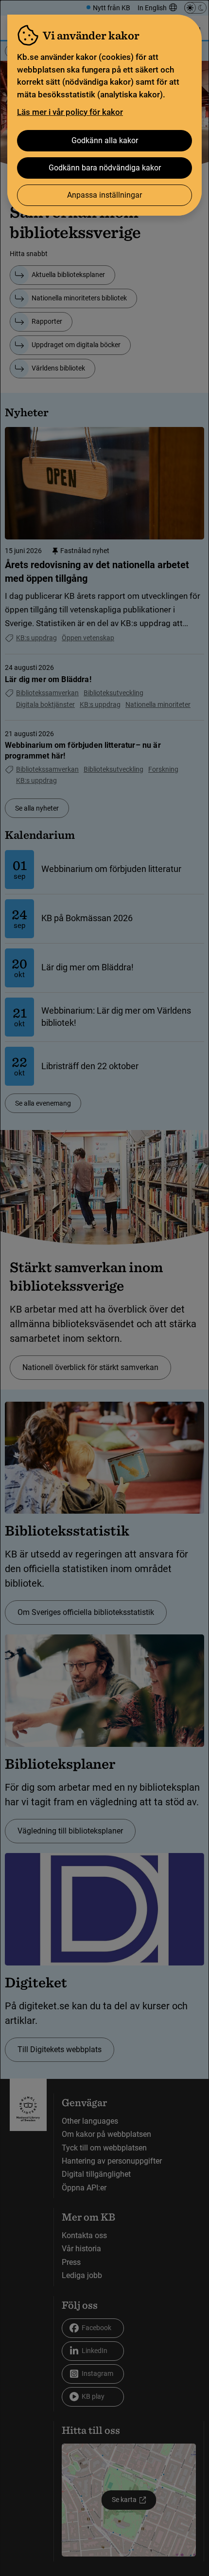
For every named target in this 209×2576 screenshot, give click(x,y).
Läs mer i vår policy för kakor (70, 112)
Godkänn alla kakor (105, 140)
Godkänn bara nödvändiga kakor (105, 168)
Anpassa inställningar (104, 195)
